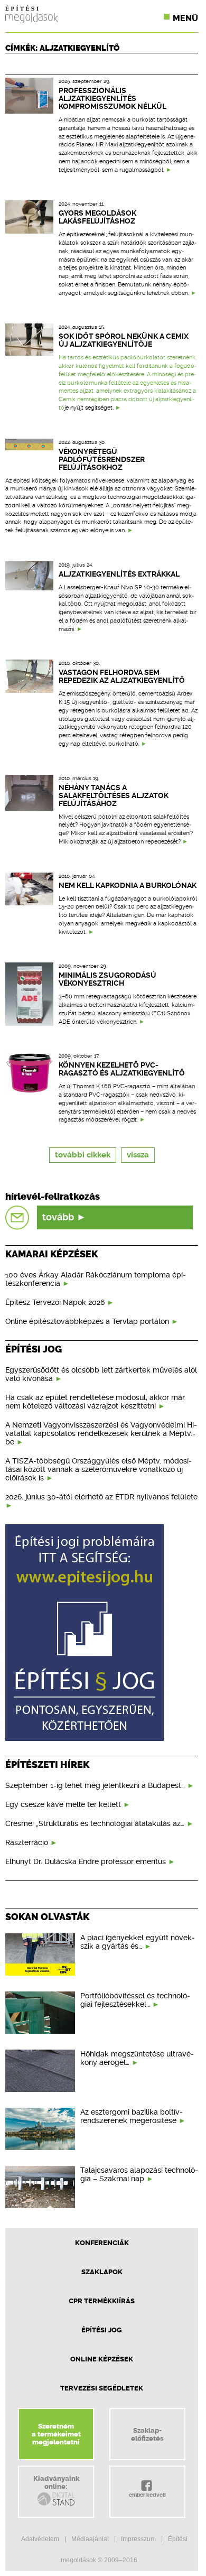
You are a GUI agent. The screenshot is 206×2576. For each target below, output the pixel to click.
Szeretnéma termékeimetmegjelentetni (56, 2434)
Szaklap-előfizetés (147, 2434)
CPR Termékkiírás (102, 2301)
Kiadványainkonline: (56, 2482)
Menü (185, 18)
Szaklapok (102, 2272)
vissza (138, 1155)
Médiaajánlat (90, 2539)
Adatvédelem (40, 2539)
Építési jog (102, 2330)
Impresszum (138, 2539)
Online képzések (102, 2359)
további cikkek (83, 1155)
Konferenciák (102, 2243)
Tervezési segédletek (102, 2388)
